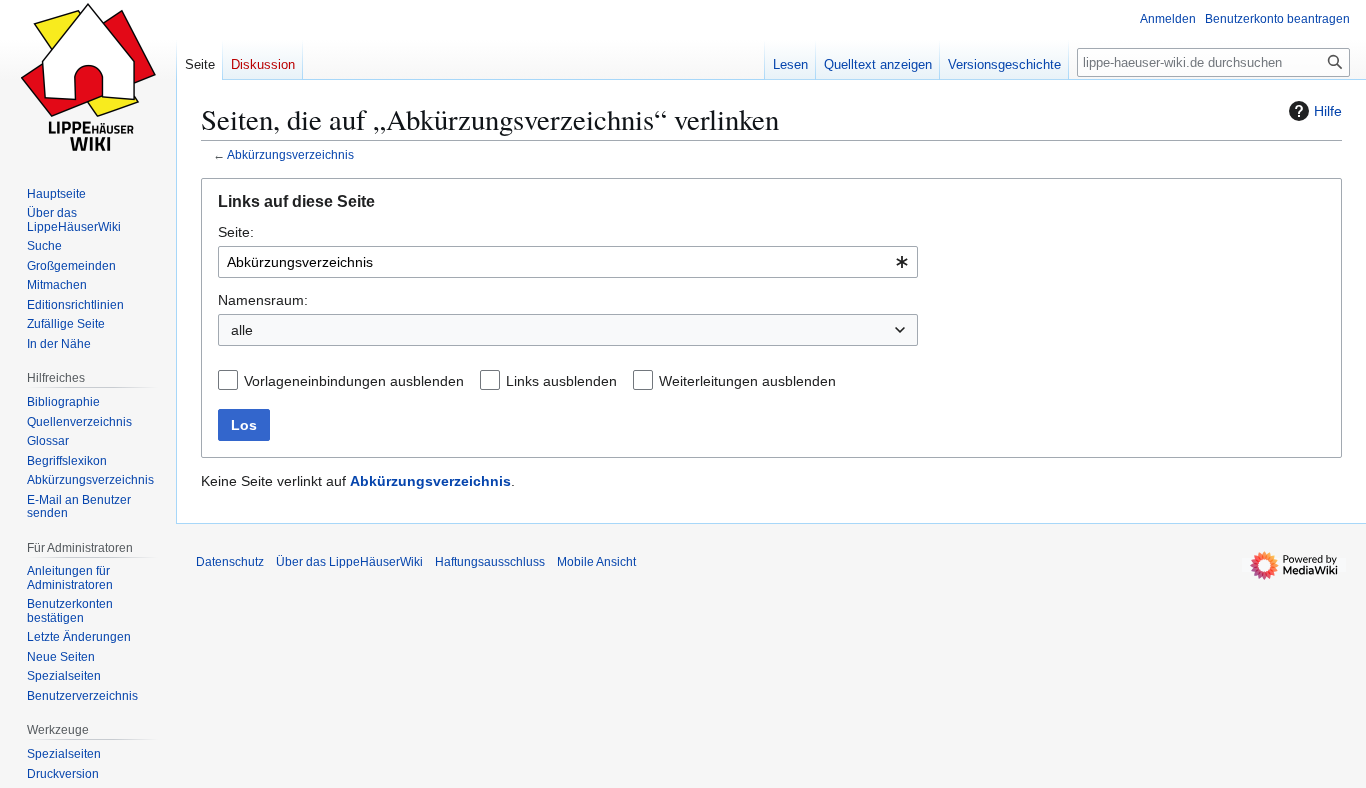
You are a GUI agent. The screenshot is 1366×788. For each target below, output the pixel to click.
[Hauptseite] (88, 80)
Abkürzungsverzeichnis (290, 154)
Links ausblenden (561, 381)
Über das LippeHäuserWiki (349, 562)
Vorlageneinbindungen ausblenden (354, 381)
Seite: (236, 232)
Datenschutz (230, 562)
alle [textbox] (242, 330)
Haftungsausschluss (490, 562)
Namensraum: (263, 300)
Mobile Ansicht (596, 562)
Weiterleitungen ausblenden (747, 381)
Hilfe (1328, 111)
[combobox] (568, 262)
